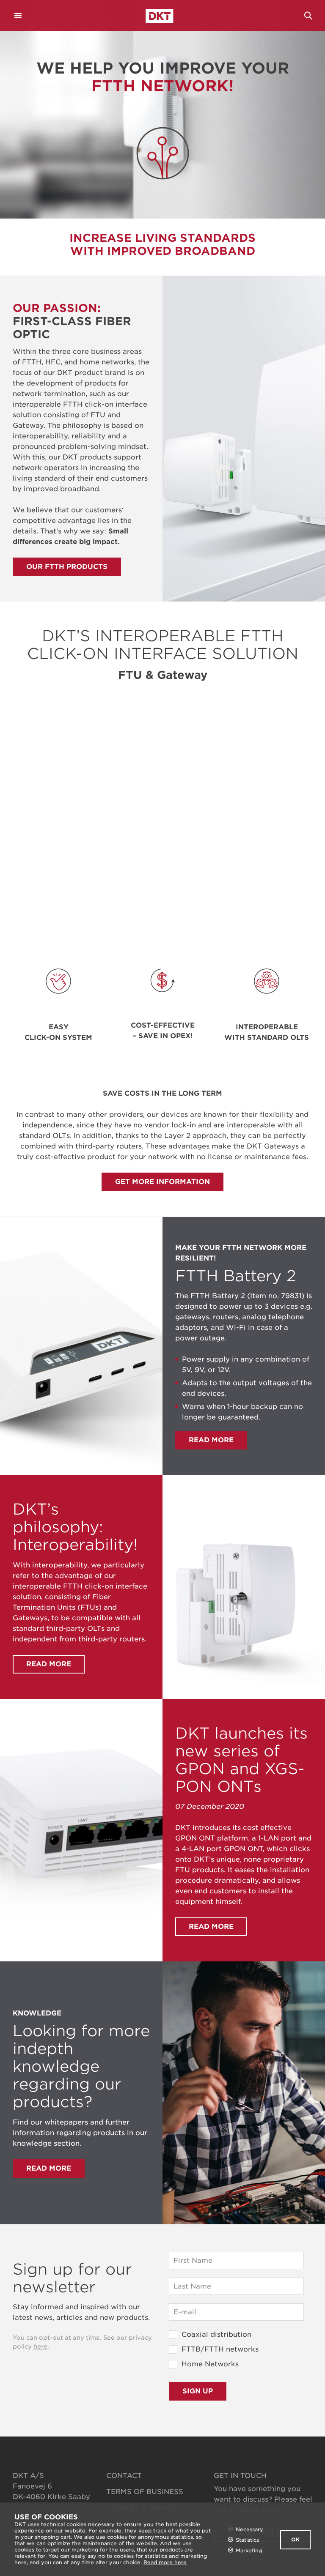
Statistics (247, 2540)
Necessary (249, 2529)
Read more (211, 1440)
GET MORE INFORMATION (162, 1182)
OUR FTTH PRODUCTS (67, 567)
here (40, 2346)
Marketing (249, 2550)
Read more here (165, 2562)
